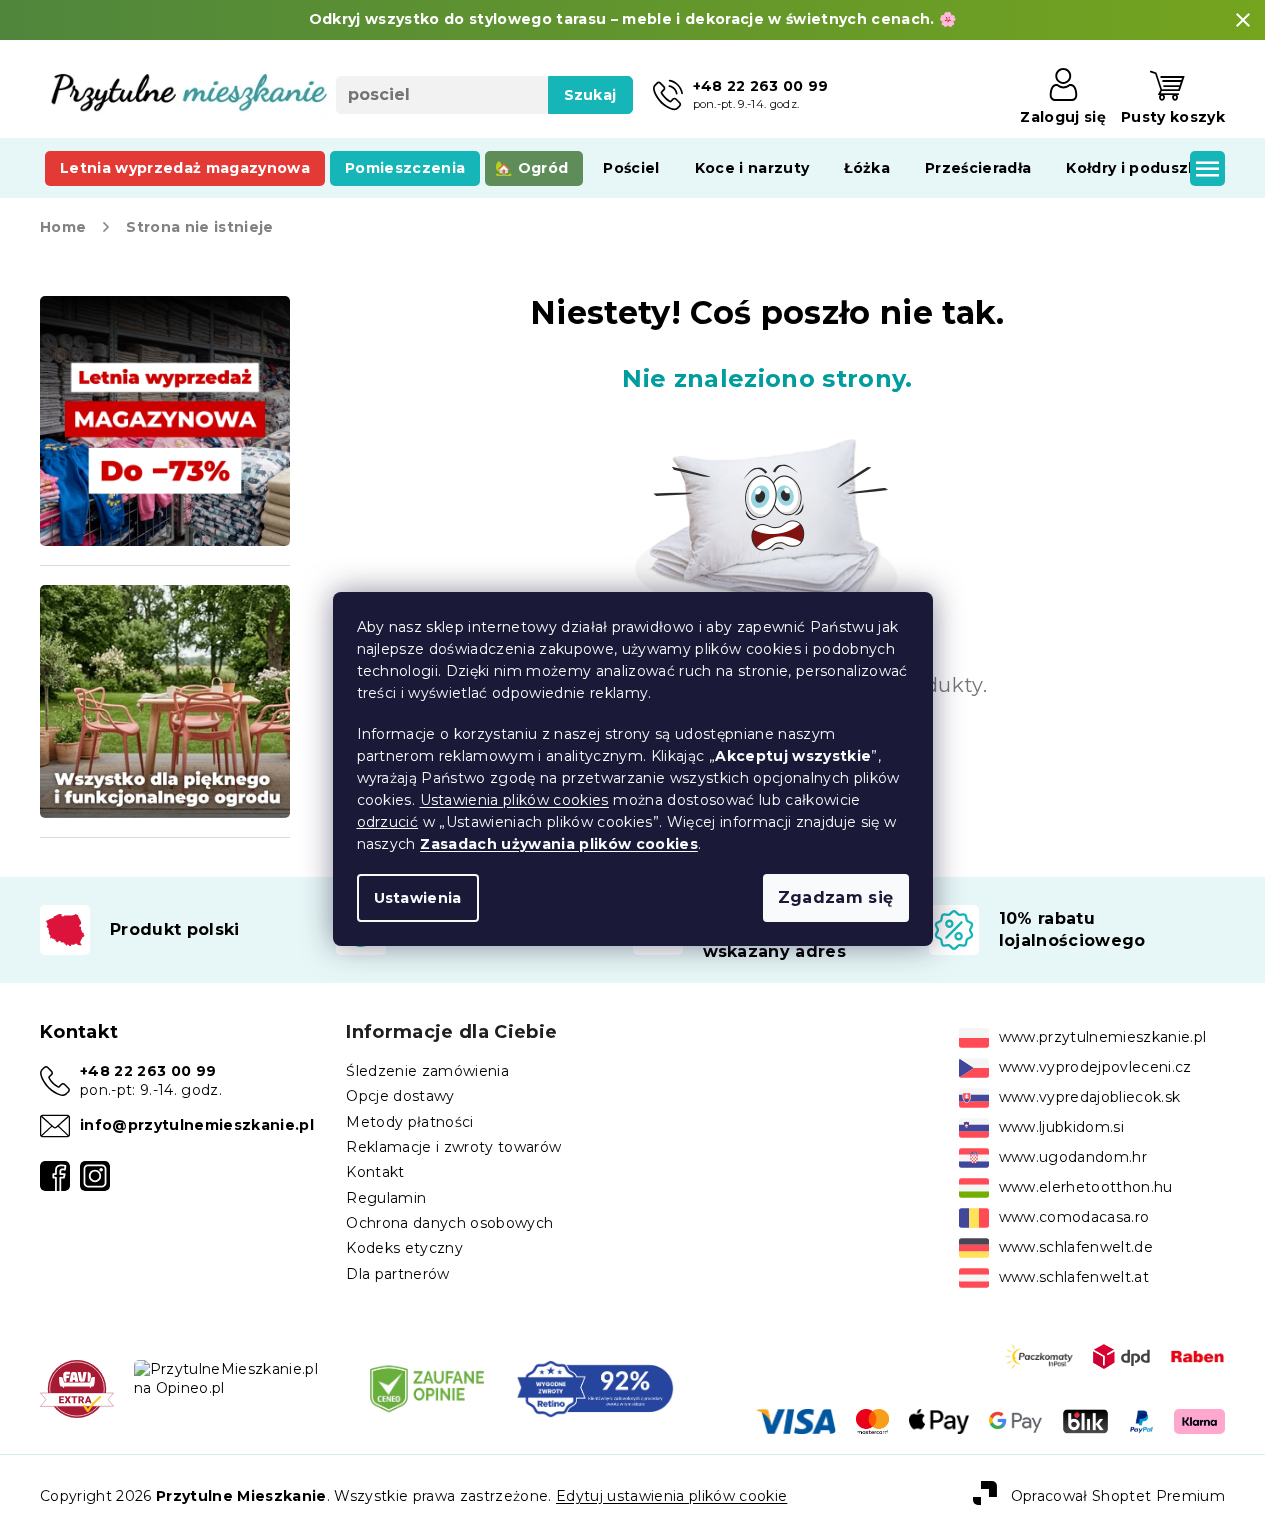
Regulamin (386, 1198)
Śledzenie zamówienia (427, 1071)
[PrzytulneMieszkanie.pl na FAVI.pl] (77, 1388)
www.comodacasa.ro (1074, 1217)
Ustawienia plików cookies (514, 800)
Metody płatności (409, 1122)
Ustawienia (418, 898)
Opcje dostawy (400, 1096)
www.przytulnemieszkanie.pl (1103, 1037)
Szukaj (590, 95)
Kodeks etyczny (404, 1248)
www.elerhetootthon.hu (1086, 1187)
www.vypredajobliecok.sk (1090, 1097)
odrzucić (388, 822)
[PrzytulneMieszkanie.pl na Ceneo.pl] (427, 1388)
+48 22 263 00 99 (148, 1071)
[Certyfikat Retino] (595, 1388)
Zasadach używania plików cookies (559, 844)
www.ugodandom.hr (1073, 1157)
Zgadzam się (836, 897)
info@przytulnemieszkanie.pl (197, 1125)
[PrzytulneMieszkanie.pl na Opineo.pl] (236, 1378)
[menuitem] (185, 168)
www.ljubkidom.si (1061, 1127)
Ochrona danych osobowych (449, 1223)
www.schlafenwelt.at (1074, 1277)
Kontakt (375, 1172)
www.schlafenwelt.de (1076, 1247)
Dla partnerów (397, 1274)
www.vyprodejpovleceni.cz (1095, 1067)
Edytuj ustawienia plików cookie (671, 1496)
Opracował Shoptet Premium (1118, 1495)
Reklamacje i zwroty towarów (453, 1147)
